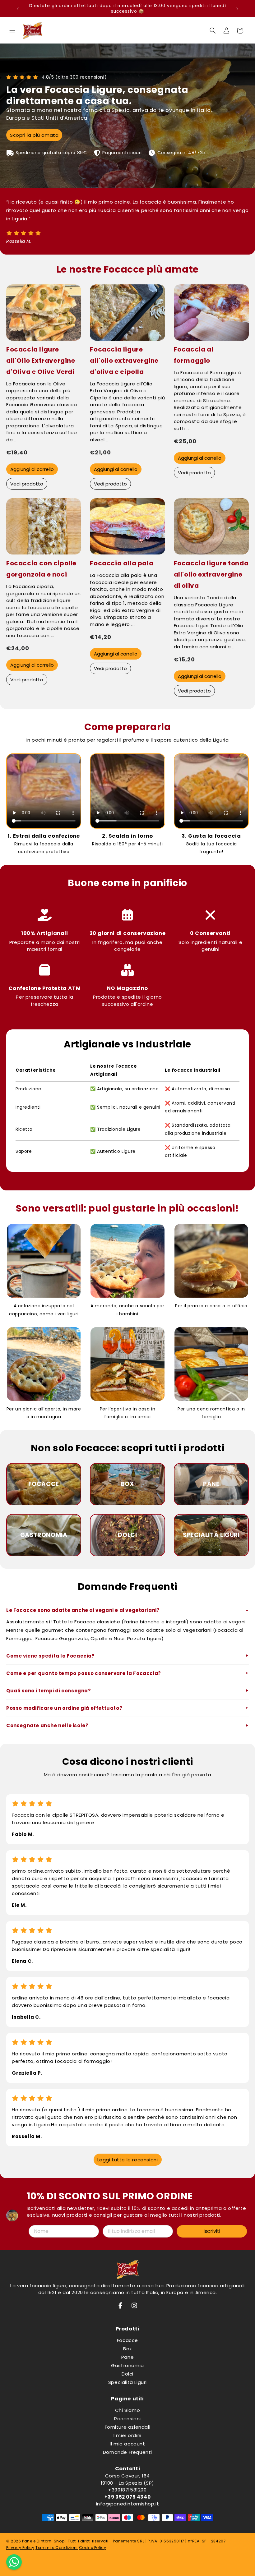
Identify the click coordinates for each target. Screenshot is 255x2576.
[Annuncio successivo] (237, 9)
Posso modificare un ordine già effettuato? (64, 1708)
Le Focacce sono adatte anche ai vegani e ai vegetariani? (83, 1610)
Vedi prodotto (27, 484)
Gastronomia (127, 2365)
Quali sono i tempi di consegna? (49, 1691)
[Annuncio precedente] (18, 9)
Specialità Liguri (127, 2382)
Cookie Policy (93, 2548)
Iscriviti (212, 2231)
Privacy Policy (20, 2548)
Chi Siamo (127, 2410)
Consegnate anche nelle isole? (47, 1725)
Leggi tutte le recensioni (128, 2160)
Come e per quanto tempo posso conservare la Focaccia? (84, 1673)
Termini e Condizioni (57, 2548)
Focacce (127, 2340)
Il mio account (127, 2444)
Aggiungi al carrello (32, 469)
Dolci (127, 2374)
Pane (127, 2357)
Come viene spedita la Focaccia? (51, 1656)
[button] (12, 30)
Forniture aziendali (127, 2427)
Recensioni (127, 2419)
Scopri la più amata (34, 135)
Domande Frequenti (127, 2452)
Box (127, 2349)
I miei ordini (127, 2435)
